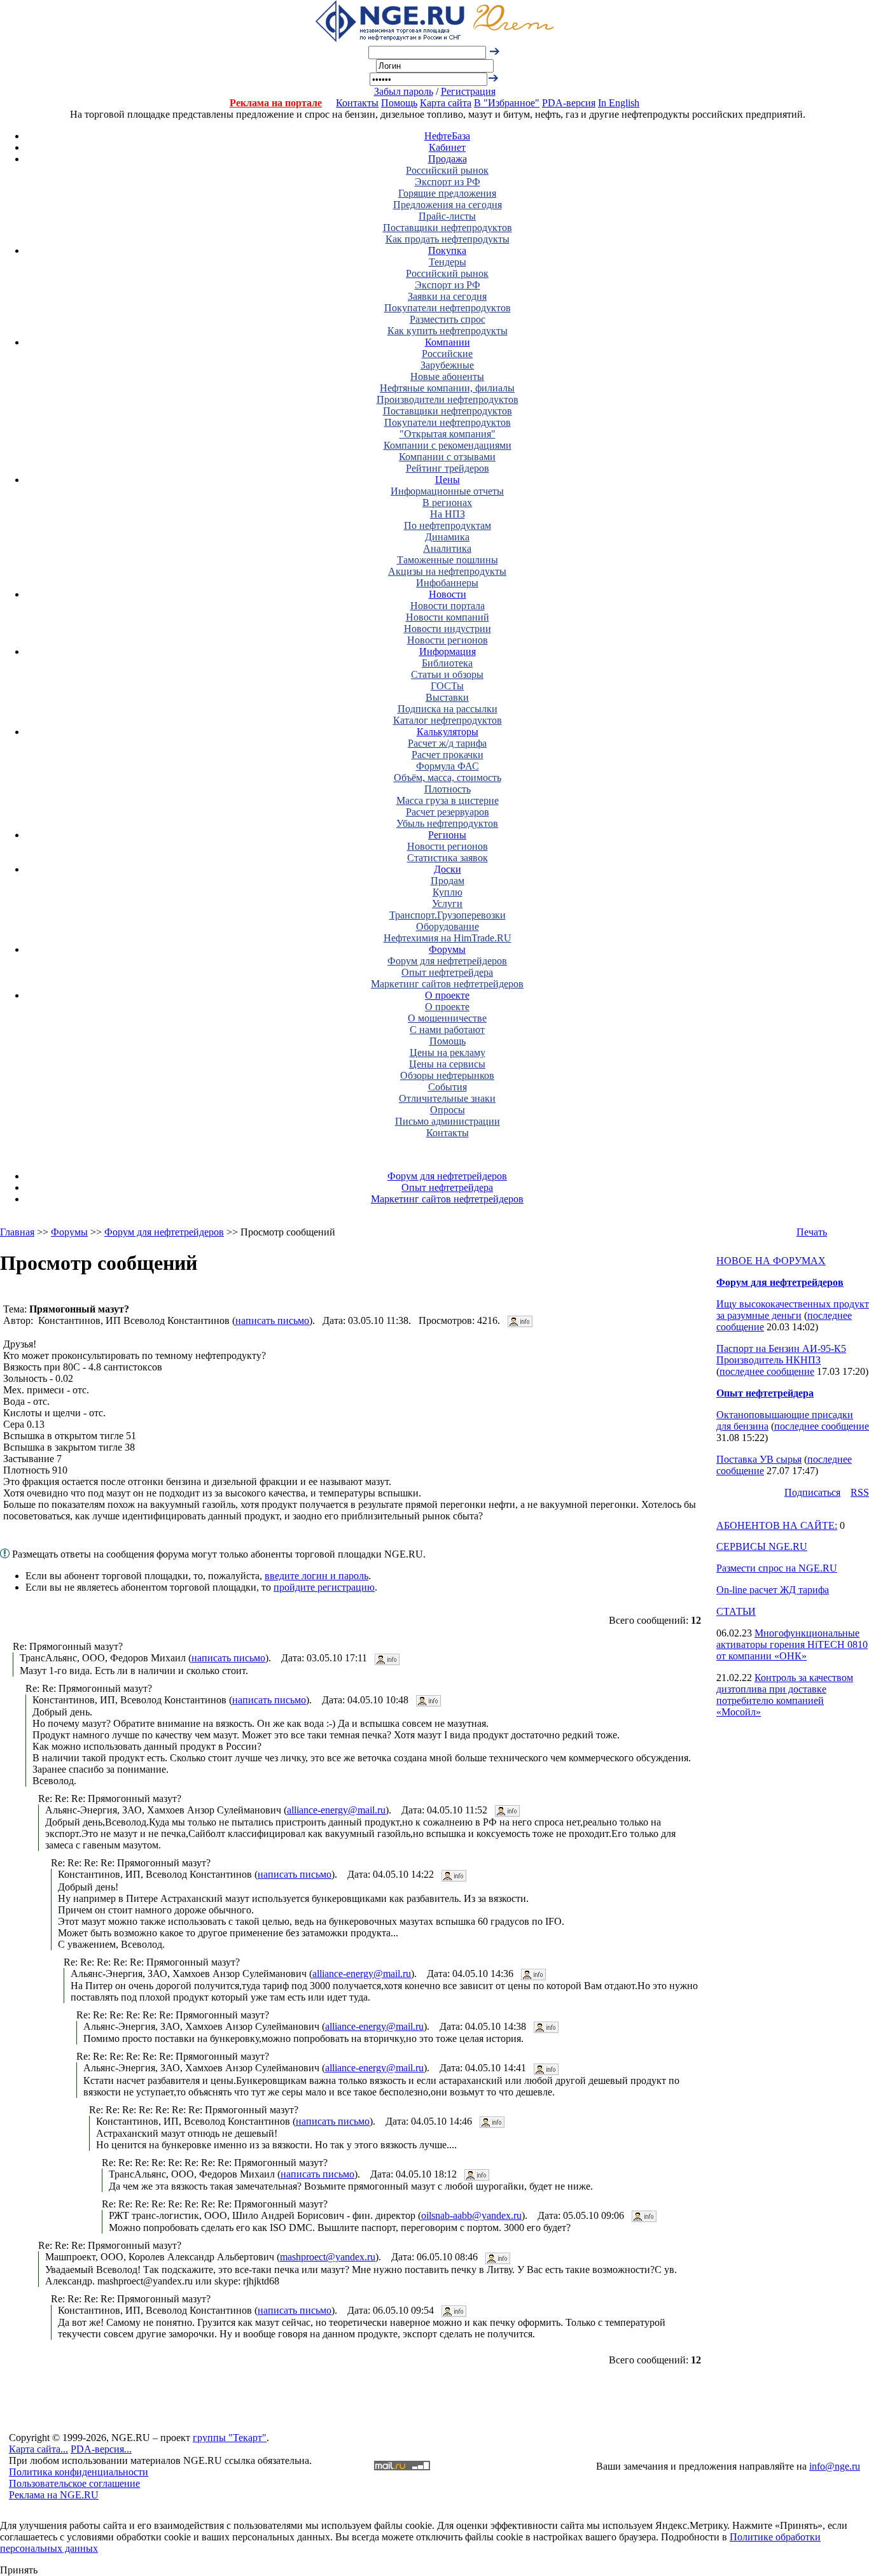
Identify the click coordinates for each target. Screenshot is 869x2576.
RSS (860, 1492)
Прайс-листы (447, 216)
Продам (448, 881)
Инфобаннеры (447, 583)
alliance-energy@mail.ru (336, 1810)
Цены (448, 480)
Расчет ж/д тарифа (447, 743)
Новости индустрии (448, 629)
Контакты (357, 103)
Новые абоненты (447, 377)
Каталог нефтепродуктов (448, 720)
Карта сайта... (38, 2449)
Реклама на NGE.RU (54, 2495)
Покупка (447, 250)
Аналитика (447, 548)
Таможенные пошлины (448, 560)
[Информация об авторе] (520, 1320)
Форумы (447, 949)
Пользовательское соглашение (74, 2483)
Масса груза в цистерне (448, 800)
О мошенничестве (447, 1018)
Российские (447, 354)
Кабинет (447, 147)
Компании (448, 342)
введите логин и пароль (316, 1576)
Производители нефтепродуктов (448, 399)
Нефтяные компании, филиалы (447, 388)
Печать (812, 1232)
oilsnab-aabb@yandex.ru (471, 2215)
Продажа (448, 159)
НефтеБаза (447, 136)
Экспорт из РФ (448, 182)
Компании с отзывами (447, 457)
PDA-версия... (101, 2449)
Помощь (399, 103)
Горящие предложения (447, 193)
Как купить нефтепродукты (448, 331)
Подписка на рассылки (448, 709)
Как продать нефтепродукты (448, 239)
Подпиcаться (812, 1492)
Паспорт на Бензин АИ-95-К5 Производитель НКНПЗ (781, 1354)
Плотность (448, 789)
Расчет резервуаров (448, 812)
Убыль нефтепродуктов (447, 823)
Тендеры (448, 262)
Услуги (447, 904)
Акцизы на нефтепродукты (447, 571)
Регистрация (468, 91)
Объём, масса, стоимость (448, 778)
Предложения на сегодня (448, 205)
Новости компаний (448, 617)
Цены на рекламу (448, 1052)
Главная (17, 1232)
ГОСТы (447, 686)
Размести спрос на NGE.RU (777, 1568)
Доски (448, 869)
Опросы (448, 1110)
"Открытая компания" (448, 434)
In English (619, 103)
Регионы (447, 835)
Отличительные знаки (447, 1098)
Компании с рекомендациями (448, 445)
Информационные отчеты (447, 491)
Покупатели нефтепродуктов (448, 308)
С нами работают (447, 1030)
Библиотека (447, 663)
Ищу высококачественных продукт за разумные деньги (793, 1310)
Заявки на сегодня (447, 296)
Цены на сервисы (447, 1064)
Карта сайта (446, 103)
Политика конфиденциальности (79, 2472)
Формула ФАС (448, 766)
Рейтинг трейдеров (448, 468)
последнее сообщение (767, 1371)
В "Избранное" (507, 103)
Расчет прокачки (448, 755)
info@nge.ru (835, 2466)
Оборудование (448, 926)
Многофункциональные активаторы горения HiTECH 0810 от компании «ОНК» (792, 1644)
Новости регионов (448, 640)
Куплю (448, 892)
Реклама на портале (276, 103)
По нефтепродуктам (448, 525)
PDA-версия (569, 103)
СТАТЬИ (736, 1611)
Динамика (447, 537)
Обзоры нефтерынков (447, 1075)
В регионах (447, 503)
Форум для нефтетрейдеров (447, 961)
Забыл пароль (404, 91)
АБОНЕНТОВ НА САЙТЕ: (777, 1525)
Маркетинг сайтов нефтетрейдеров (447, 984)
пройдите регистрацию (324, 1587)
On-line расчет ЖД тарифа (773, 1590)
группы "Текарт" (230, 2438)
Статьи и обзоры (447, 674)
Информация (448, 651)
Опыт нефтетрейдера (447, 972)
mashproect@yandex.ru (328, 2257)
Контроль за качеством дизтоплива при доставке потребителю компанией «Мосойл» (785, 1695)
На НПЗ (448, 514)
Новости (448, 594)
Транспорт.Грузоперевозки (448, 915)
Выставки (447, 697)
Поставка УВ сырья (759, 1459)
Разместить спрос (448, 319)
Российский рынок (447, 170)
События (448, 1087)
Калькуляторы (448, 732)
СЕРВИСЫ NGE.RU (762, 1546)
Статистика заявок (448, 858)
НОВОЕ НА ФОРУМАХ (771, 1261)
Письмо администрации (448, 1121)
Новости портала (448, 606)
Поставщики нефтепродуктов (448, 228)
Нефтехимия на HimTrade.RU (448, 938)
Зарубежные (447, 365)
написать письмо (272, 1320)
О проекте (447, 995)
